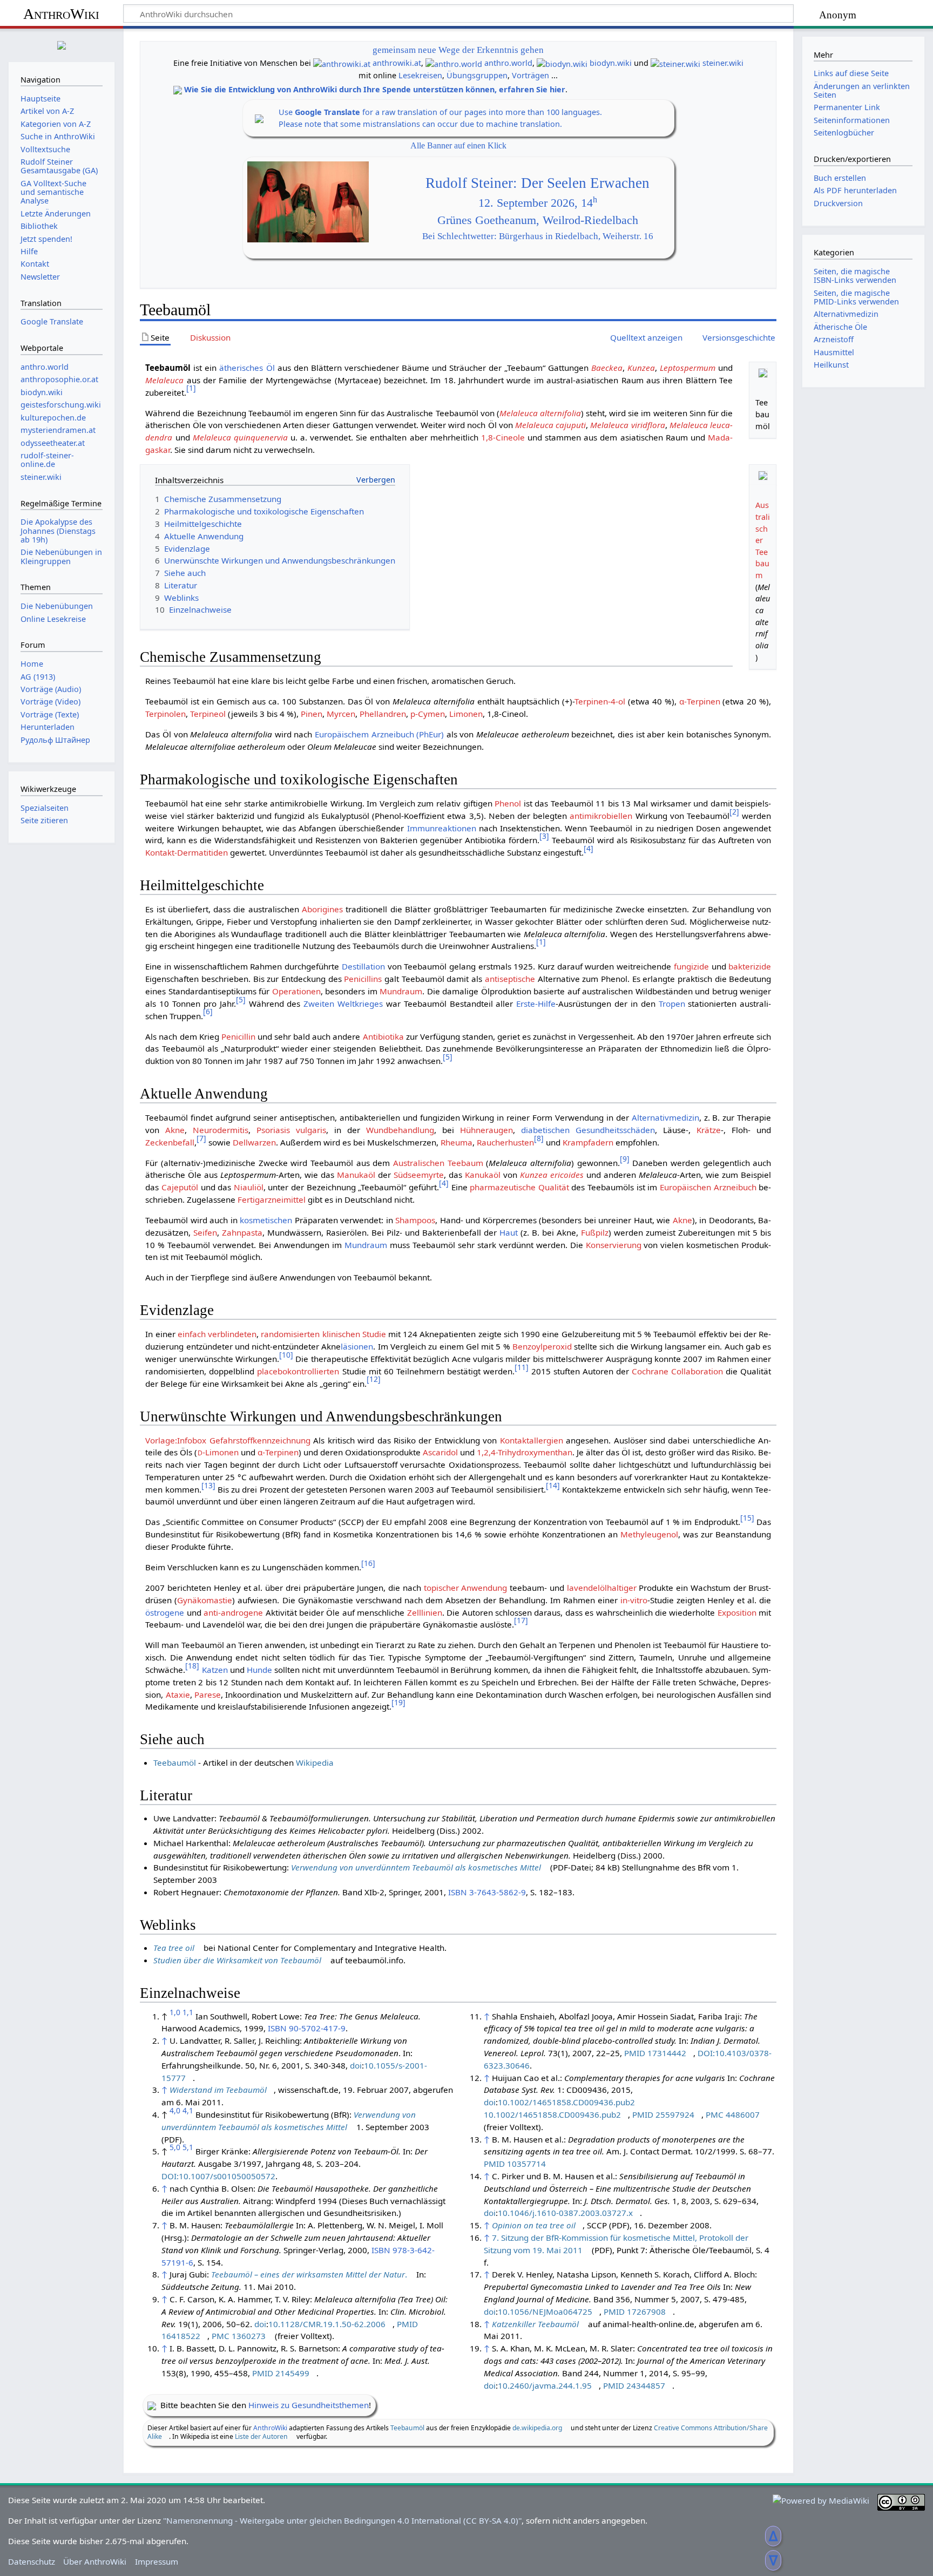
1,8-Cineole (503, 437)
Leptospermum (688, 368)
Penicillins (363, 979)
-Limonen (218, 1452)
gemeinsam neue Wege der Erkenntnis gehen (458, 50)
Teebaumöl (175, 1762)
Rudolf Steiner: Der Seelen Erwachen (538, 183)
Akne (175, 1130)
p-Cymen (428, 714)
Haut (509, 1232)
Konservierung (614, 1245)
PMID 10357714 (515, 2164)
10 (286, 1355)
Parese (208, 1694)
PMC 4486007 (733, 2114)
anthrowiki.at (397, 63)
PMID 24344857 (634, 2385)
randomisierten (290, 1334)
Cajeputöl (180, 1187)
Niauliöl (249, 1187)
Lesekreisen (420, 75)
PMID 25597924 (663, 2114)
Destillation (363, 966)
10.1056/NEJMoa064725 (545, 2311)
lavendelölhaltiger (602, 1588)
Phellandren (383, 714)
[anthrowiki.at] (342, 63)
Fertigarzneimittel (272, 1199)
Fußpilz (595, 1232)
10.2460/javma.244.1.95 (545, 2385)
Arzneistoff (834, 339)
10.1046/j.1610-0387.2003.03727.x (565, 2213)
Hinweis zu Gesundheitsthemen (309, 2405)
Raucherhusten (505, 1142)
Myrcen (341, 714)
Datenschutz (32, 2561)
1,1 (188, 2012)
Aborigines (322, 909)
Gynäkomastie (205, 1600)
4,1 (188, 2110)
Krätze (709, 1130)
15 (747, 1518)
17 (521, 1620)
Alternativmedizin (665, 1117)
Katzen (215, 1670)
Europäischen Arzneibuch (708, 1187)
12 (374, 1379)
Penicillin (238, 1036)
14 (553, 1485)
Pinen (312, 714)
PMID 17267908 (635, 2311)
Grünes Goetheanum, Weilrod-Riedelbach (538, 220)
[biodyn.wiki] (562, 63)
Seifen (205, 1232)
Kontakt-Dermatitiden (187, 852)
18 (192, 1666)
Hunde (259, 1670)
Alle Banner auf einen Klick (458, 145)
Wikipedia (315, 1762)
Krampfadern (588, 1142)
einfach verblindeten (217, 1334)
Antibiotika (383, 1036)
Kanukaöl (483, 1175)
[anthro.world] (454, 63)
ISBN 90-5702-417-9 (307, 2028)
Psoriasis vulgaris (291, 1130)
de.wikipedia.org (537, 2428)
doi (356, 2065)
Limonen (466, 714)
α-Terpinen (700, 701)
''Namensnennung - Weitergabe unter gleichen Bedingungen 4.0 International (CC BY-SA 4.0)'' (342, 2520)
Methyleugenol (649, 1534)
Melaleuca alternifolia (540, 413)
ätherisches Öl (247, 368)
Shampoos (415, 1220)
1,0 (175, 2012)
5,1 (188, 2147)
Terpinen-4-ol (600, 701)
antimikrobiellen (601, 816)
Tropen (672, 1004)
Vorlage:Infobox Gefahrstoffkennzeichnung (228, 1440)
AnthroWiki (61, 14)
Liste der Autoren (261, 2436)
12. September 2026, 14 (538, 203)
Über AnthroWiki (95, 2561)
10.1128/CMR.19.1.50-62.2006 (327, 2324)
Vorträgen (530, 75)
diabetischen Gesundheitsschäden (588, 1130)
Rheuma (457, 1142)
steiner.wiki (723, 63)
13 (208, 1485)
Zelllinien (425, 1612)
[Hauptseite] (62, 44)
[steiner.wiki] (675, 63)
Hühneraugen (486, 1130)
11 (522, 1367)
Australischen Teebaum (438, 1163)
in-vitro (634, 1600)
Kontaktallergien (532, 1440)
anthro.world (508, 63)
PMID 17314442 (655, 2053)
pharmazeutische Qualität (519, 1187)
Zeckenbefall (170, 1142)
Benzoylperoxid (542, 1346)
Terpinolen (165, 714)
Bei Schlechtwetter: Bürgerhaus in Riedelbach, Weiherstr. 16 (538, 236)
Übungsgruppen (477, 75)
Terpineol (208, 714)
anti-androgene (233, 1612)
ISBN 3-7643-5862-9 (487, 1892)
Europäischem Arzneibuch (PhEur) (379, 734)
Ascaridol (440, 1452)
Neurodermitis (221, 1130)
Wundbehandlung (400, 1130)
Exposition (737, 1612)
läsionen (357, 1346)
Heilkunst (831, 365)
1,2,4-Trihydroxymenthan (525, 1452)
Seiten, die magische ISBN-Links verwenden (855, 276)
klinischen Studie (354, 1334)
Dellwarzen (254, 1142)
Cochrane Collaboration (677, 1371)
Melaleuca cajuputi (550, 425)
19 (398, 1702)
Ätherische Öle (840, 327)
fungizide (691, 966)
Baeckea (607, 368)
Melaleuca (164, 380)
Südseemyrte (419, 1175)
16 (368, 1563)
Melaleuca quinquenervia (240, 437)
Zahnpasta (242, 1232)
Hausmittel (834, 352)
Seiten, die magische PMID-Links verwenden (856, 297)
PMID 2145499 (281, 2373)
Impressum (157, 2561)
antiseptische (510, 979)
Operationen (296, 991)
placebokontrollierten (298, 1371)
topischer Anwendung (466, 1588)
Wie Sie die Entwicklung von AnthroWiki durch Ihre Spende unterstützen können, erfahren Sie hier (375, 89)
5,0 (175, 2147)
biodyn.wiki (611, 63)
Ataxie (178, 1694)
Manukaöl (356, 1175)
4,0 (175, 2110)
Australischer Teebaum (763, 540)
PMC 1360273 (239, 2336)
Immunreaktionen (442, 828)
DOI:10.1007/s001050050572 (218, 2176)
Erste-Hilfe (536, 1004)
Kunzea (641, 368)
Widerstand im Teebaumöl (218, 2090)
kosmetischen (266, 1220)
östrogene (165, 1612)
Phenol (508, 803)
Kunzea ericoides (552, 1175)
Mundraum (401, 991)
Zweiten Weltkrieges (343, 1004)
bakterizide (750, 966)
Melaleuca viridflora (627, 425)
